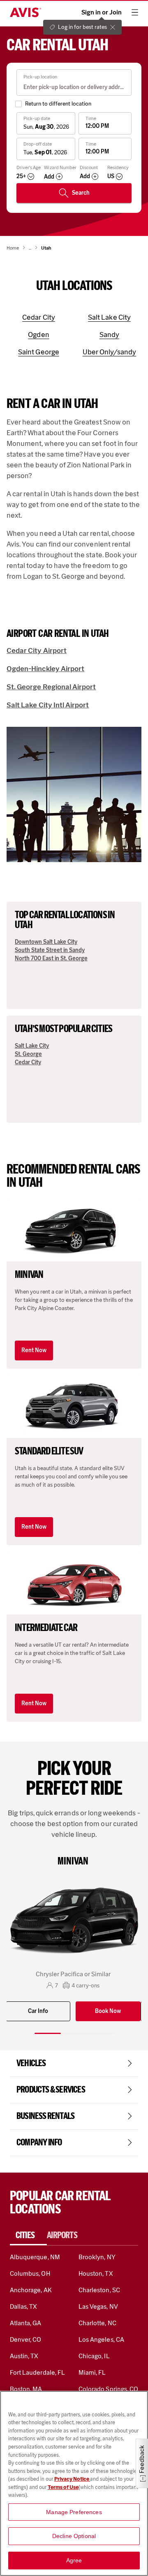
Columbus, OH (30, 2273)
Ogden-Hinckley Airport (45, 669)
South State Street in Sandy (50, 950)
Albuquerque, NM (35, 2257)
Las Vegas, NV (98, 2306)
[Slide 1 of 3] (48, 2033)
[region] (74, 2483)
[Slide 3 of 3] (100, 2033)
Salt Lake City (32, 1046)
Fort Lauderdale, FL (37, 2372)
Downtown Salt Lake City (46, 942)
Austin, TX (24, 2356)
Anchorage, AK (31, 2290)
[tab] (28, 2235)
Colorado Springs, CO (108, 2389)
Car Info (38, 2011)
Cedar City (28, 1062)
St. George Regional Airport (51, 687)
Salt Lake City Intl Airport (48, 705)
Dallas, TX (23, 2306)
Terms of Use (63, 2487)
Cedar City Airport (37, 650)
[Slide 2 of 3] (74, 2033)
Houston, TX (96, 2273)
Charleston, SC (99, 2290)
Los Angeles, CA (101, 2339)
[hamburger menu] (135, 12)
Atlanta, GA (26, 2323)
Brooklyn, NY (97, 2257)
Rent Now (34, 1350)
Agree (74, 2560)
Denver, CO (25, 2339)
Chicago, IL (94, 2356)
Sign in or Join (102, 12)
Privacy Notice (72, 2479)
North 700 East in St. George (51, 958)
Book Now (108, 2011)
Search (81, 193)
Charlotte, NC (97, 2323)
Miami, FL (92, 2372)
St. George (28, 1054)
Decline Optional (74, 2536)
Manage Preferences (74, 2512)
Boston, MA (26, 2389)
